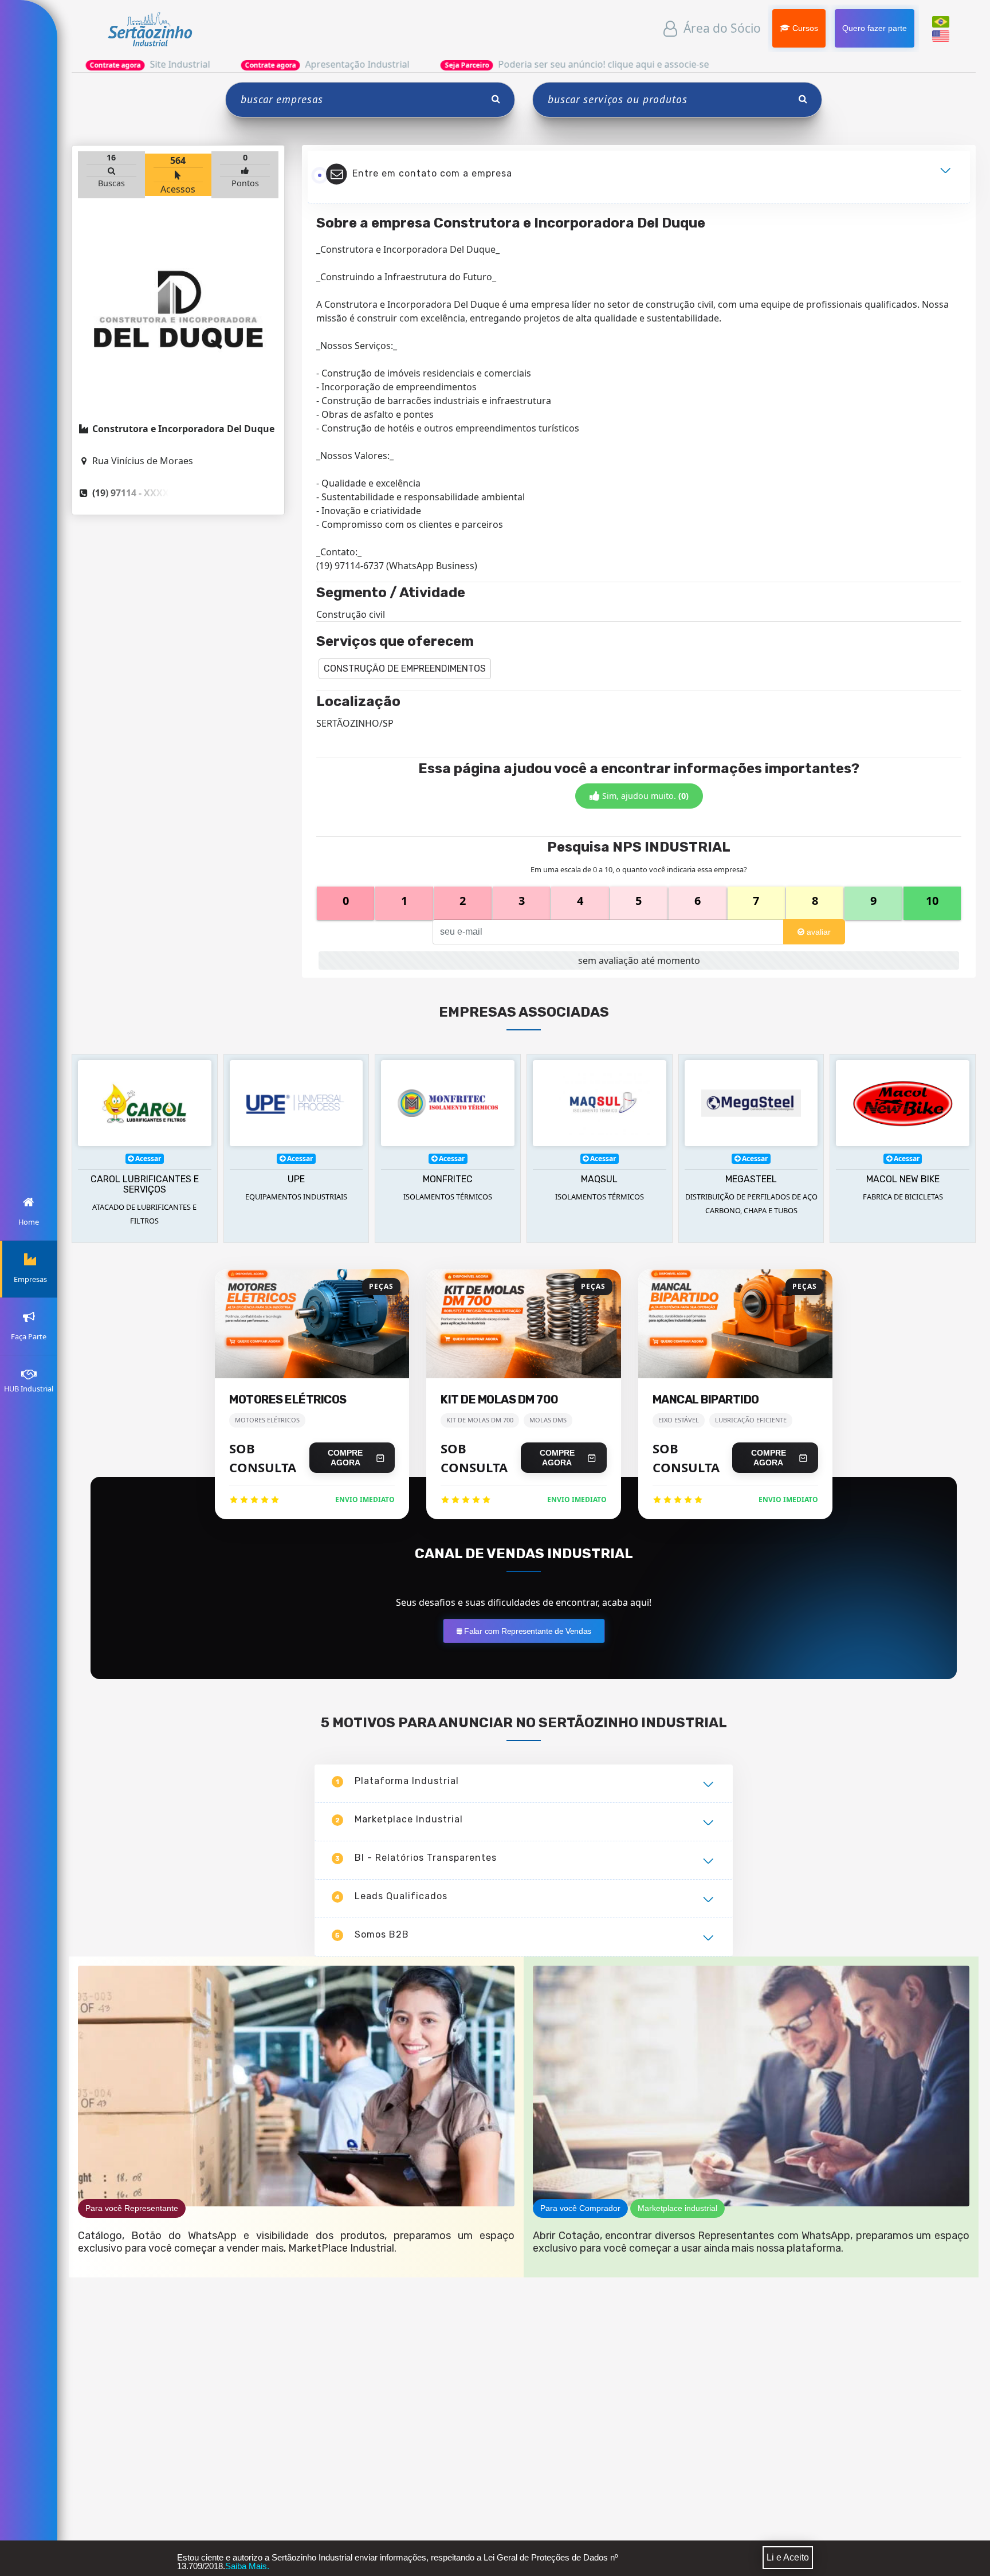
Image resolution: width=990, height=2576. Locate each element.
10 (932, 901)
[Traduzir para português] (941, 21)
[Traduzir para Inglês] (941, 35)
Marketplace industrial (677, 2208)
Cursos (804, 28)
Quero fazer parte (874, 28)
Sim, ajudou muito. (644, 796)
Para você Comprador (580, 2208)
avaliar (818, 932)
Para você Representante (132, 2208)
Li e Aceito (788, 2557)
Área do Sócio (721, 28)
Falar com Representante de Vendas (527, 1631)
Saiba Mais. (247, 2566)
